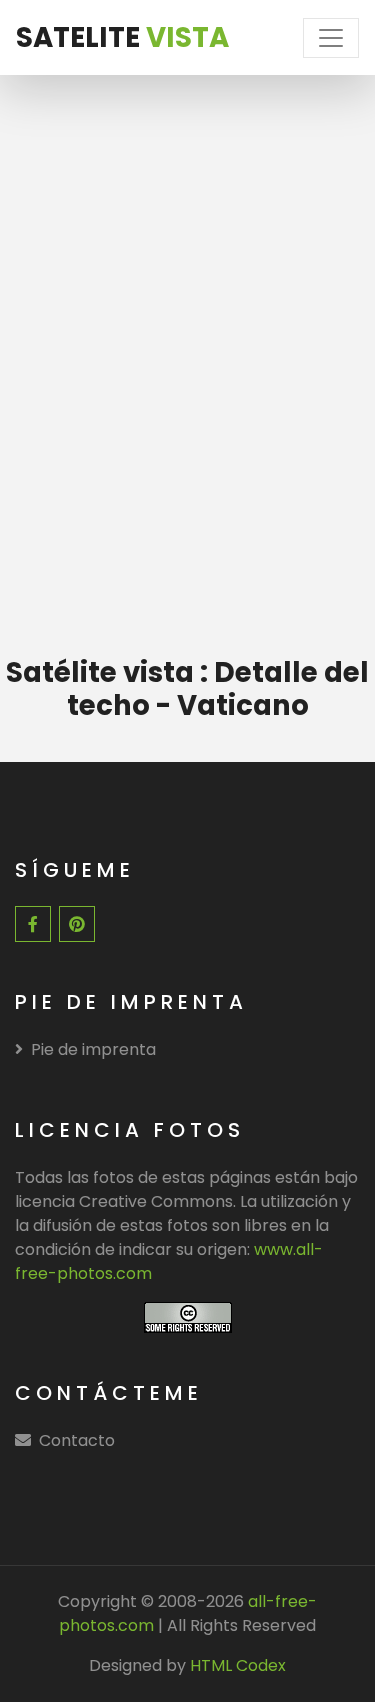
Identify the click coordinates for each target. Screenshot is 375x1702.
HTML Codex (238, 1665)
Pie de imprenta (93, 1049)
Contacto (77, 1440)
